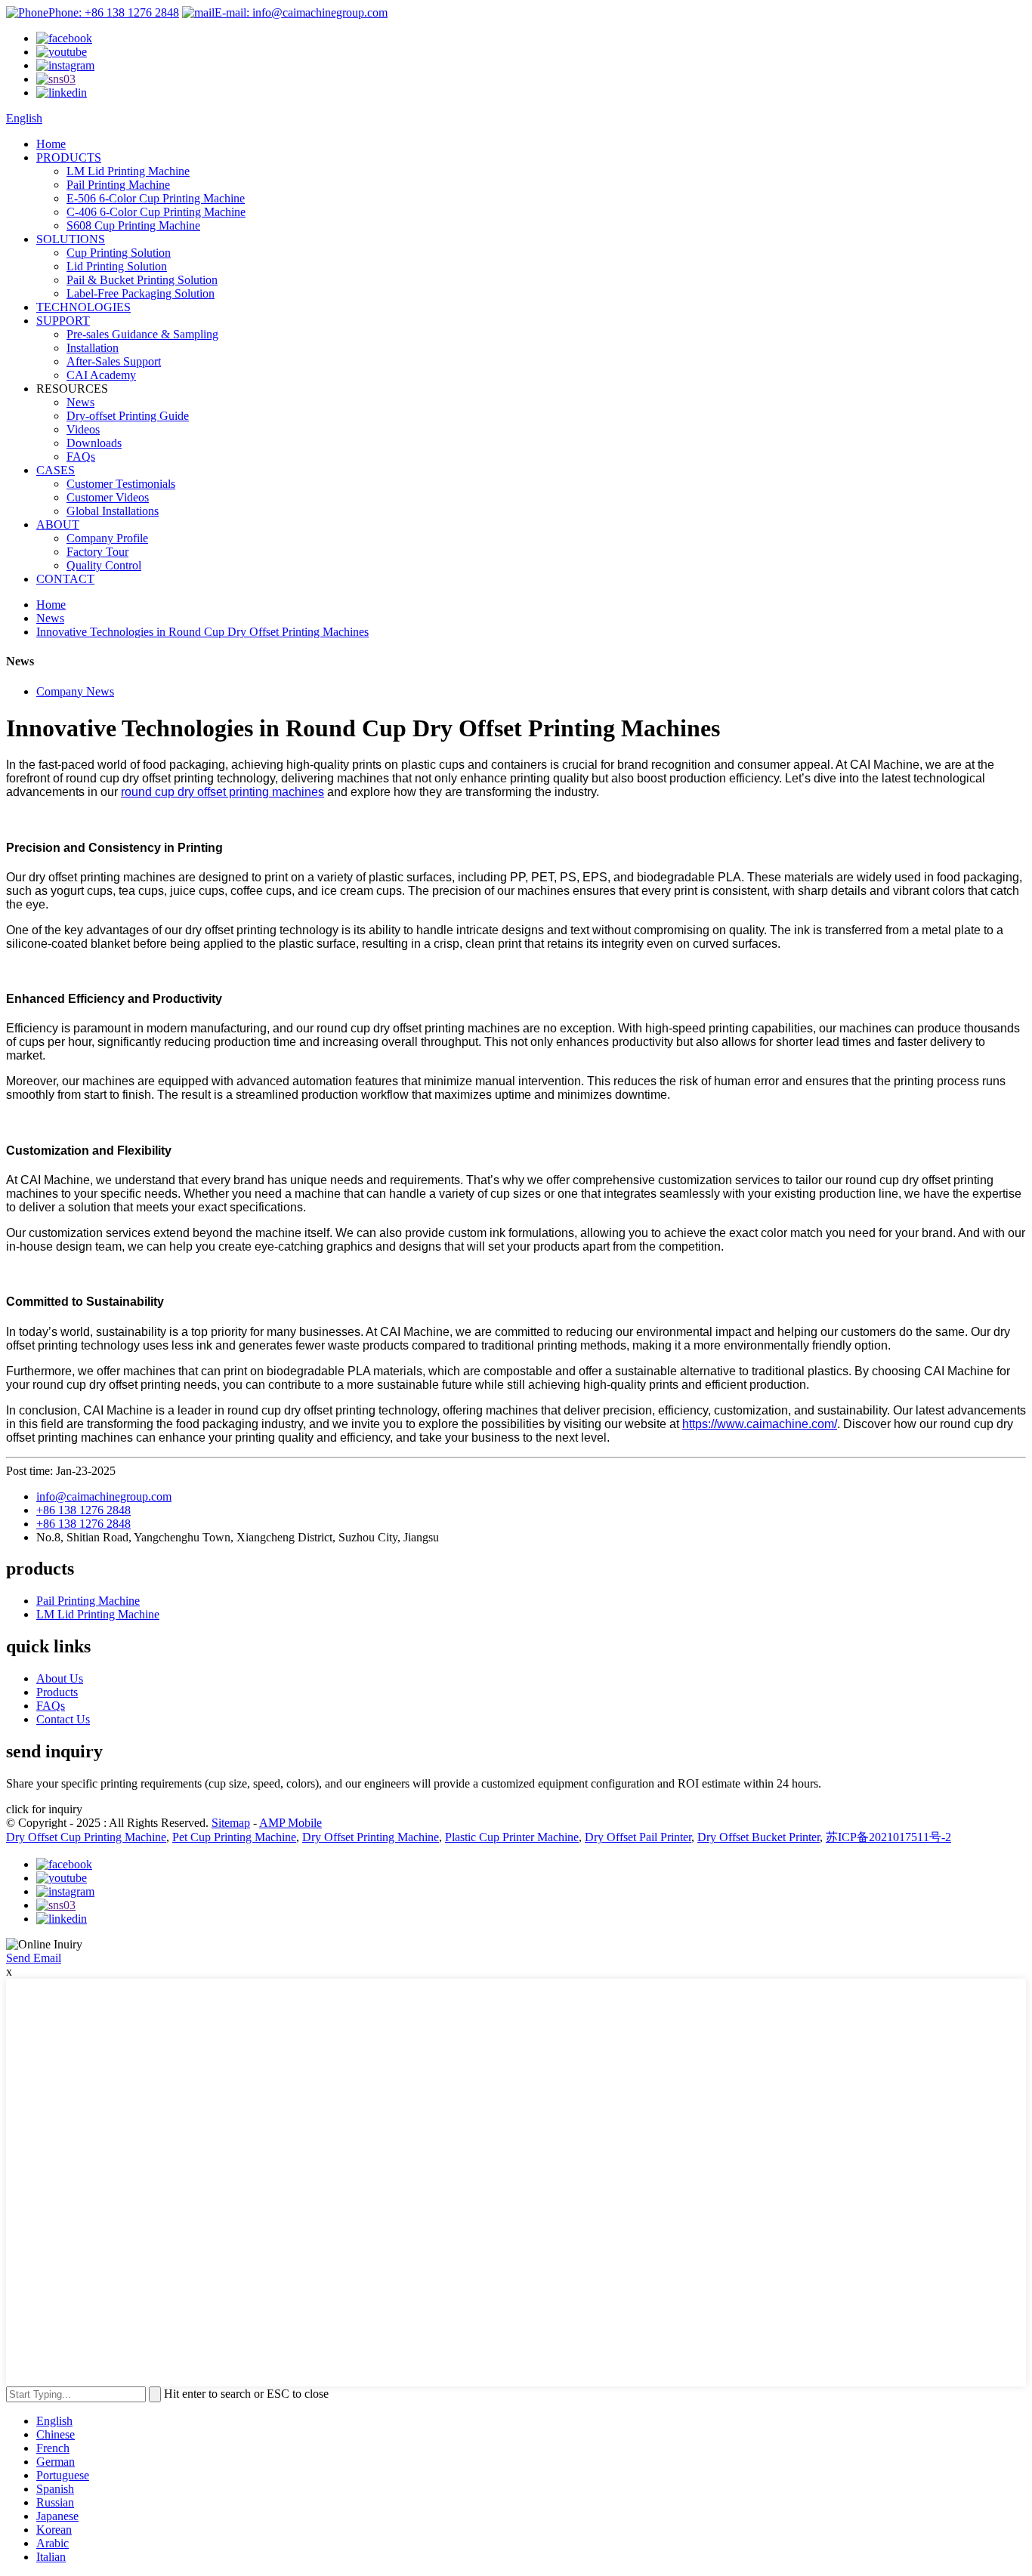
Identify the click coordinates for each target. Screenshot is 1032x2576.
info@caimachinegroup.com (104, 1496)
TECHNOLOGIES (83, 307)
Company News (75, 691)
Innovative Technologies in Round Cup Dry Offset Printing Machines (202, 632)
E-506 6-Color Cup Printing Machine (156, 198)
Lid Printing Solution (117, 266)
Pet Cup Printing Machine (234, 1837)
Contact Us (63, 1719)
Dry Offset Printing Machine (371, 1837)
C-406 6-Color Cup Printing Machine (156, 212)
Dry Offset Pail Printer (638, 1837)
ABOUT (58, 524)
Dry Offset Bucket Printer (759, 1837)
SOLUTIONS (71, 239)
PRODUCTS (69, 157)
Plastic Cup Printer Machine (512, 1837)
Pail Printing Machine (118, 185)
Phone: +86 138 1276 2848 (114, 12)
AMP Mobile (290, 1823)
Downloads (94, 443)
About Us (60, 1678)
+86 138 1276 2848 (83, 1510)
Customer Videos (108, 497)
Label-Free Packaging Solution (141, 293)
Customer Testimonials (121, 484)
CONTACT (65, 579)
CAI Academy (101, 375)
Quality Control (104, 565)
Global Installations (113, 511)
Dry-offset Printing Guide (128, 416)
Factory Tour (97, 552)
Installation (93, 348)
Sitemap (231, 1823)
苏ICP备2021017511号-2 (888, 1837)
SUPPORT (63, 321)
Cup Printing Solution (119, 253)
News (80, 402)
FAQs (81, 457)
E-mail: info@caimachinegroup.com (301, 12)
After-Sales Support (114, 361)
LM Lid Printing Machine (128, 171)
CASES (56, 470)
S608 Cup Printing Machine (133, 225)
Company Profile (107, 538)
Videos (83, 429)
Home (51, 144)
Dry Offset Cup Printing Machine (86, 1837)
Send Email (34, 1958)
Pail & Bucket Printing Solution (142, 280)
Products (57, 1692)
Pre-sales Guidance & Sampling (142, 334)
